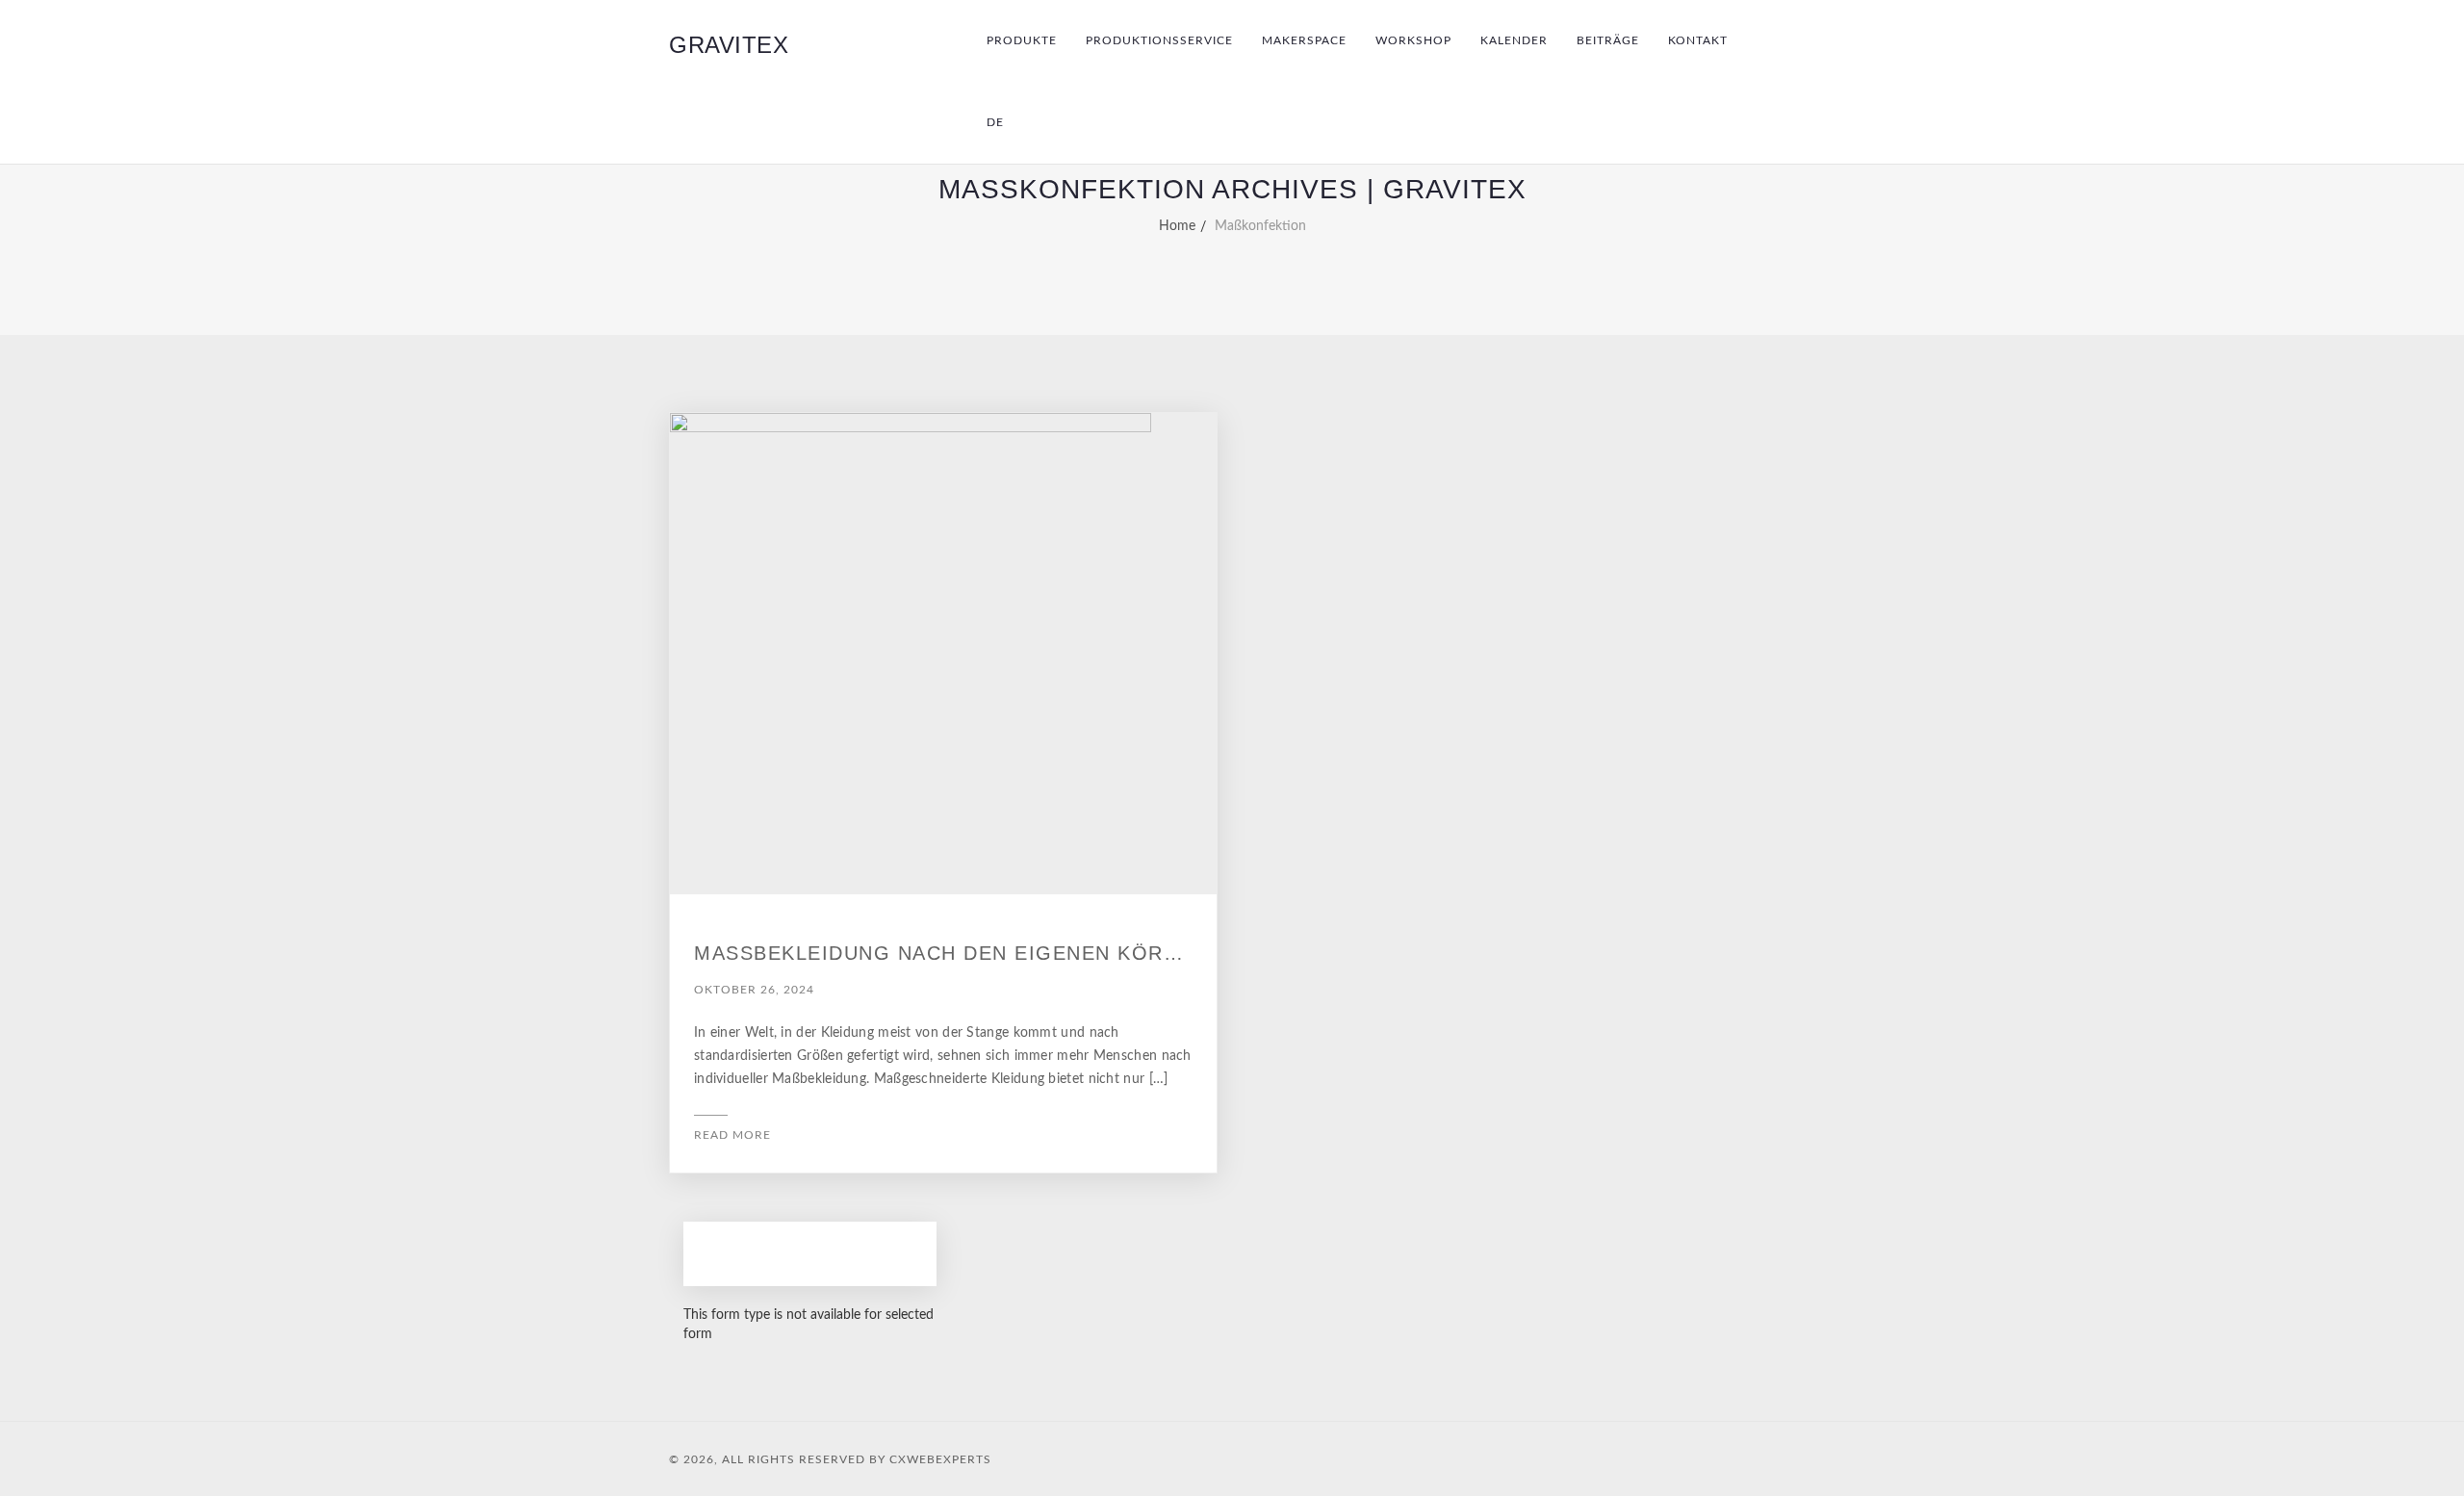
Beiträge (1608, 40)
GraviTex (729, 45)
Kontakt (1698, 40)
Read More (732, 1135)
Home (1177, 226)
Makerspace (1304, 40)
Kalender (1514, 40)
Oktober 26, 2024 (754, 990)
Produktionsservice (1159, 40)
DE (995, 122)
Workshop (1413, 40)
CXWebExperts (940, 1459)
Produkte (1022, 40)
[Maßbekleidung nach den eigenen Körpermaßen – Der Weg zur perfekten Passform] (943, 654)
